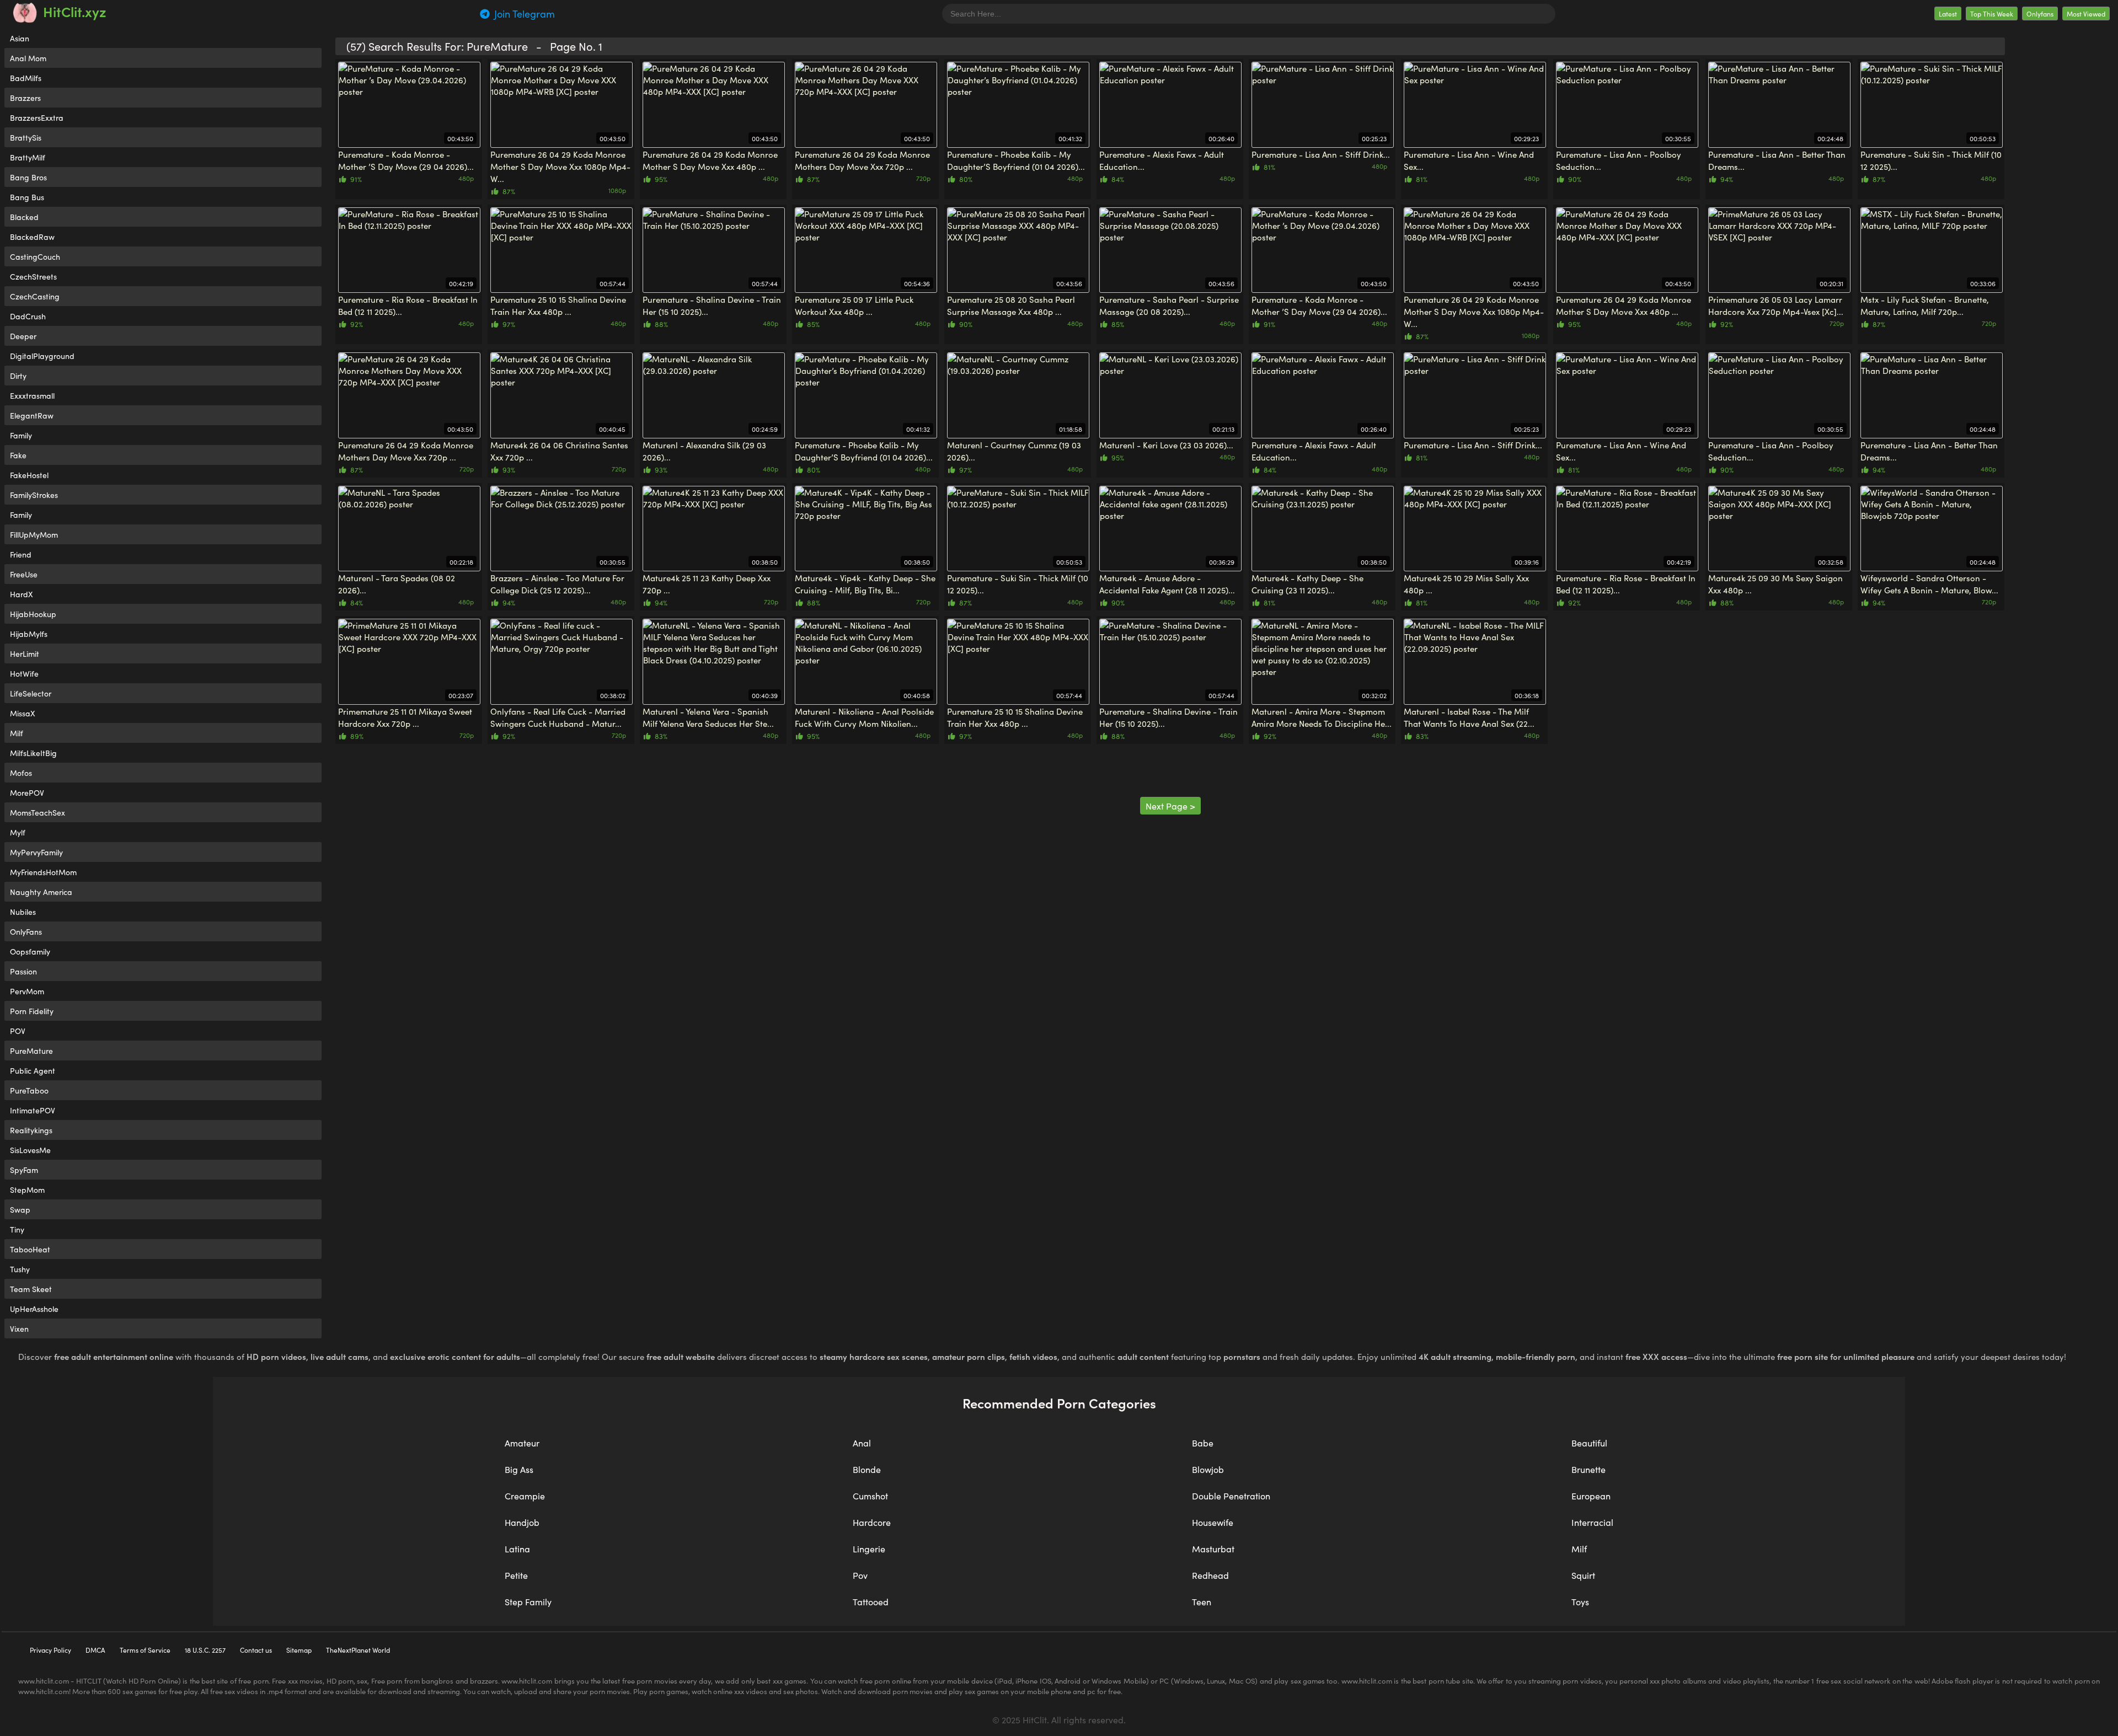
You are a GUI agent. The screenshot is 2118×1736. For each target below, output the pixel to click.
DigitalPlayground (42, 356)
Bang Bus (27, 197)
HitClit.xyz (75, 11)
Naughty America (41, 892)
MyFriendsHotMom (43, 872)
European (1591, 1496)
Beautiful (1589, 1443)
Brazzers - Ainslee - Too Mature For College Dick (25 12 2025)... (557, 584)
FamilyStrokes (34, 495)
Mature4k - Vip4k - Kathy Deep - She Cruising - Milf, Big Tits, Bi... (865, 584)
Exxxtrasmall (32, 395)
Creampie (525, 1496)
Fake (18, 455)
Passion (23, 971)
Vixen (19, 1328)
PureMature (31, 1051)
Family (21, 435)
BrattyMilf (28, 157)
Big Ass (519, 1469)
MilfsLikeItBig (33, 753)
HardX (22, 594)
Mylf (18, 832)
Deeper (23, 336)
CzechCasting (35, 296)
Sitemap (299, 1650)
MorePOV (27, 792)
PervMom (27, 991)
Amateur (522, 1443)
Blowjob (1208, 1469)
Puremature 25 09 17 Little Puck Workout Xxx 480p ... (854, 305)
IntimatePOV (33, 1110)
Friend (21, 554)
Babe (1203, 1443)
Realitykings (31, 1130)
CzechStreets (33, 276)
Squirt (1583, 1575)
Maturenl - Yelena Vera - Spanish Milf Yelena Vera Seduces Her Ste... (708, 717)
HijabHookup (33, 614)
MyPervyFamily (36, 852)
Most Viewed (2086, 14)
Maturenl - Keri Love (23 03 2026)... (1166, 445)
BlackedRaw (32, 237)
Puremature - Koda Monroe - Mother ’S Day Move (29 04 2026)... (406, 160)
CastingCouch (35, 256)
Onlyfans (2040, 14)
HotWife (24, 673)
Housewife (1213, 1522)
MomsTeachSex (38, 812)
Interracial (1592, 1522)
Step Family (528, 1601)
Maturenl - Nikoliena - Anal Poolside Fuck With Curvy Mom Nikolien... (864, 717)
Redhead (1210, 1575)
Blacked (24, 217)
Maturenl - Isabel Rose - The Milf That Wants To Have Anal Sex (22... (1469, 717)
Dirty (18, 376)
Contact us (256, 1650)
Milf (17, 733)
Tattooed (871, 1601)
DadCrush (28, 316)
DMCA (95, 1650)
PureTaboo (29, 1090)
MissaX (23, 713)
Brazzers (25, 98)
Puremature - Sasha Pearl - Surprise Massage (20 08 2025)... (1169, 305)
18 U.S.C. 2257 (205, 1650)
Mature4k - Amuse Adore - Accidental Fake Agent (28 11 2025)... (1167, 584)
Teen (1202, 1601)
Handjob (522, 1522)
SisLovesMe (30, 1150)
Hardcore (872, 1522)
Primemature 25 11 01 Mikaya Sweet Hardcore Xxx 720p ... (405, 717)
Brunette (1588, 1469)
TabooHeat (30, 1249)
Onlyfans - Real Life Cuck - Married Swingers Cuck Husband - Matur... (558, 717)
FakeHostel (29, 475)
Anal (862, 1443)
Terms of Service (145, 1650)
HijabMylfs (29, 634)
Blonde (867, 1469)
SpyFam (24, 1170)
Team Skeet (31, 1289)
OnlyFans (26, 931)
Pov (860, 1575)
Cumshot (870, 1496)
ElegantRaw (32, 415)
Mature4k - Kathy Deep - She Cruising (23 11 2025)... (1307, 584)
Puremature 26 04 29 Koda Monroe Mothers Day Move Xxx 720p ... (862, 160)
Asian (20, 38)
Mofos (21, 773)
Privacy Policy (50, 1650)
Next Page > (1170, 806)
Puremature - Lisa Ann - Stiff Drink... (1321, 154)
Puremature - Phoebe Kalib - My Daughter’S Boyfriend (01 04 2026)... (1016, 160)
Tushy (20, 1269)
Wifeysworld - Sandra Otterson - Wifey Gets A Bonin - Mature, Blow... (1929, 584)
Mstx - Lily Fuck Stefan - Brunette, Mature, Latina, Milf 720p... (1925, 305)
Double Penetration (1231, 1496)
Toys (1580, 1601)
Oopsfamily (30, 951)
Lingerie (869, 1549)
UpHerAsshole (34, 1309)
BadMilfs (26, 78)
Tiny (17, 1229)
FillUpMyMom (34, 534)
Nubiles (23, 912)
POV (18, 1031)
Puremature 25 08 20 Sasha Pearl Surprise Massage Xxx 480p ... (1011, 305)
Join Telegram (523, 14)
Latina (517, 1549)
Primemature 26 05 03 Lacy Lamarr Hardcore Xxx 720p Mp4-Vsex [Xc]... (1776, 305)
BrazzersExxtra (37, 117)
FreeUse (24, 574)
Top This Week (1992, 14)
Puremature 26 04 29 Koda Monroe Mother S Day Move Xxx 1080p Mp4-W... (560, 166)
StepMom (27, 1190)
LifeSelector (31, 693)
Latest (1948, 14)
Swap (20, 1209)
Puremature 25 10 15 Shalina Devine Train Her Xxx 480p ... (558, 305)
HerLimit (25, 653)
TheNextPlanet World (358, 1650)
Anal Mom (28, 58)
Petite (516, 1575)
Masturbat (1213, 1549)
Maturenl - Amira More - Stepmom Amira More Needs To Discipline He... (1322, 717)
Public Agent (33, 1070)
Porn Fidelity (32, 1011)
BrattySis (26, 137)
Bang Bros (28, 177)
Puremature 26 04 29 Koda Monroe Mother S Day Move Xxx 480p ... (710, 160)
